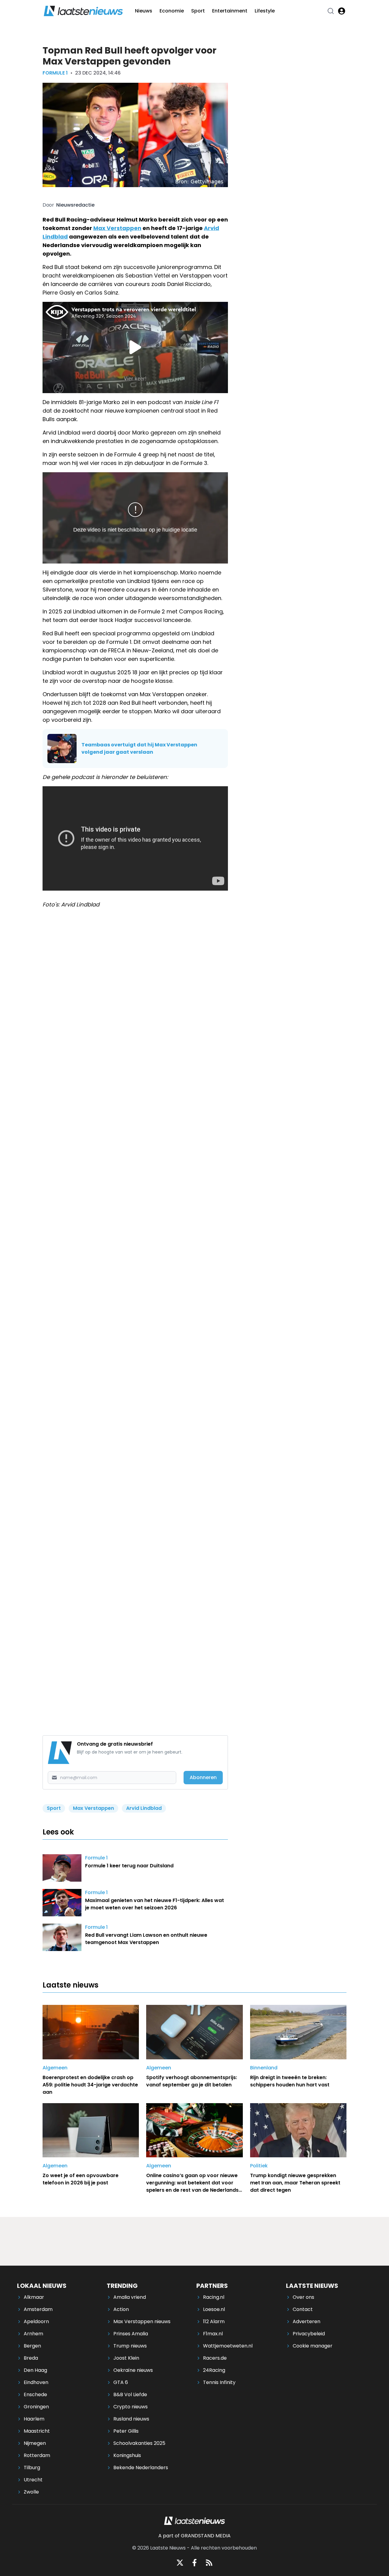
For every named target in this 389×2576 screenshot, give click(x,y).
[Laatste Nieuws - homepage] (83, 11)
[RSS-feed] (209, 2563)
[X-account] (180, 2563)
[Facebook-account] (194, 2563)
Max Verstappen (117, 228)
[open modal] (342, 11)
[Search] (331, 11)
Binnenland (264, 2068)
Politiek (259, 2166)
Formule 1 (55, 73)
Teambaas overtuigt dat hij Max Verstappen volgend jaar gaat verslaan (139, 748)
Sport (198, 11)
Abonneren (203, 1777)
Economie (172, 11)
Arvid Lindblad (144, 1808)
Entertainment (230, 11)
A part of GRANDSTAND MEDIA (194, 2536)
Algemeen (55, 2068)
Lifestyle (265, 11)
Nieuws (144, 11)
